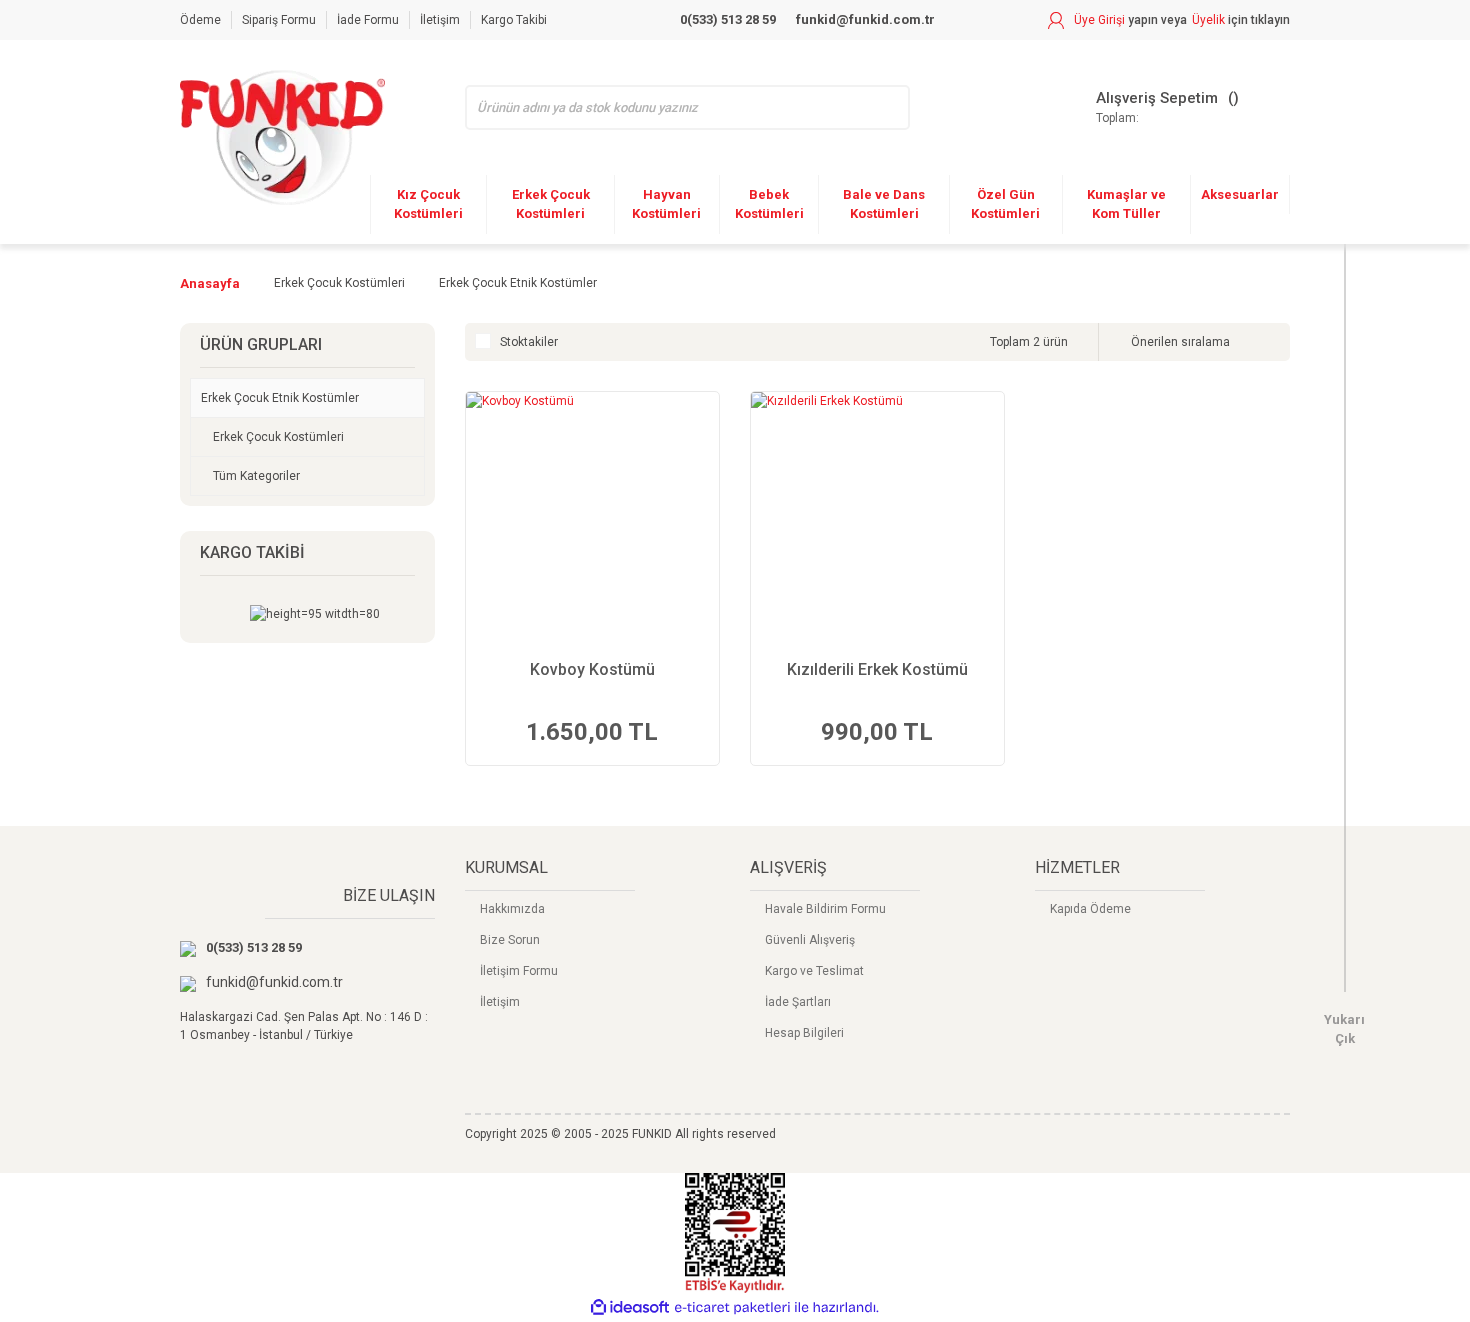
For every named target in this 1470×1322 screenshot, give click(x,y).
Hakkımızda (512, 909)
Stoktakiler (529, 342)
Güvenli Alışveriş (810, 940)
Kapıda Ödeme (1090, 909)
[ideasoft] (630, 1307)
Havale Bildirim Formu (825, 909)
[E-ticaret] (732, 1308)
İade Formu (368, 20)
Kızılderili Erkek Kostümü (877, 669)
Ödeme (200, 20)
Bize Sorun (510, 940)
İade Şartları (798, 1002)
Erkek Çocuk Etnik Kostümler (518, 283)
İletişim (440, 20)
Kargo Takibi (514, 20)
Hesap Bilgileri (804, 1033)
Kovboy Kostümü (592, 669)
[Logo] (282, 137)
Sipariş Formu (279, 20)
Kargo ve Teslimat (814, 971)
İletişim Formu (519, 971)
